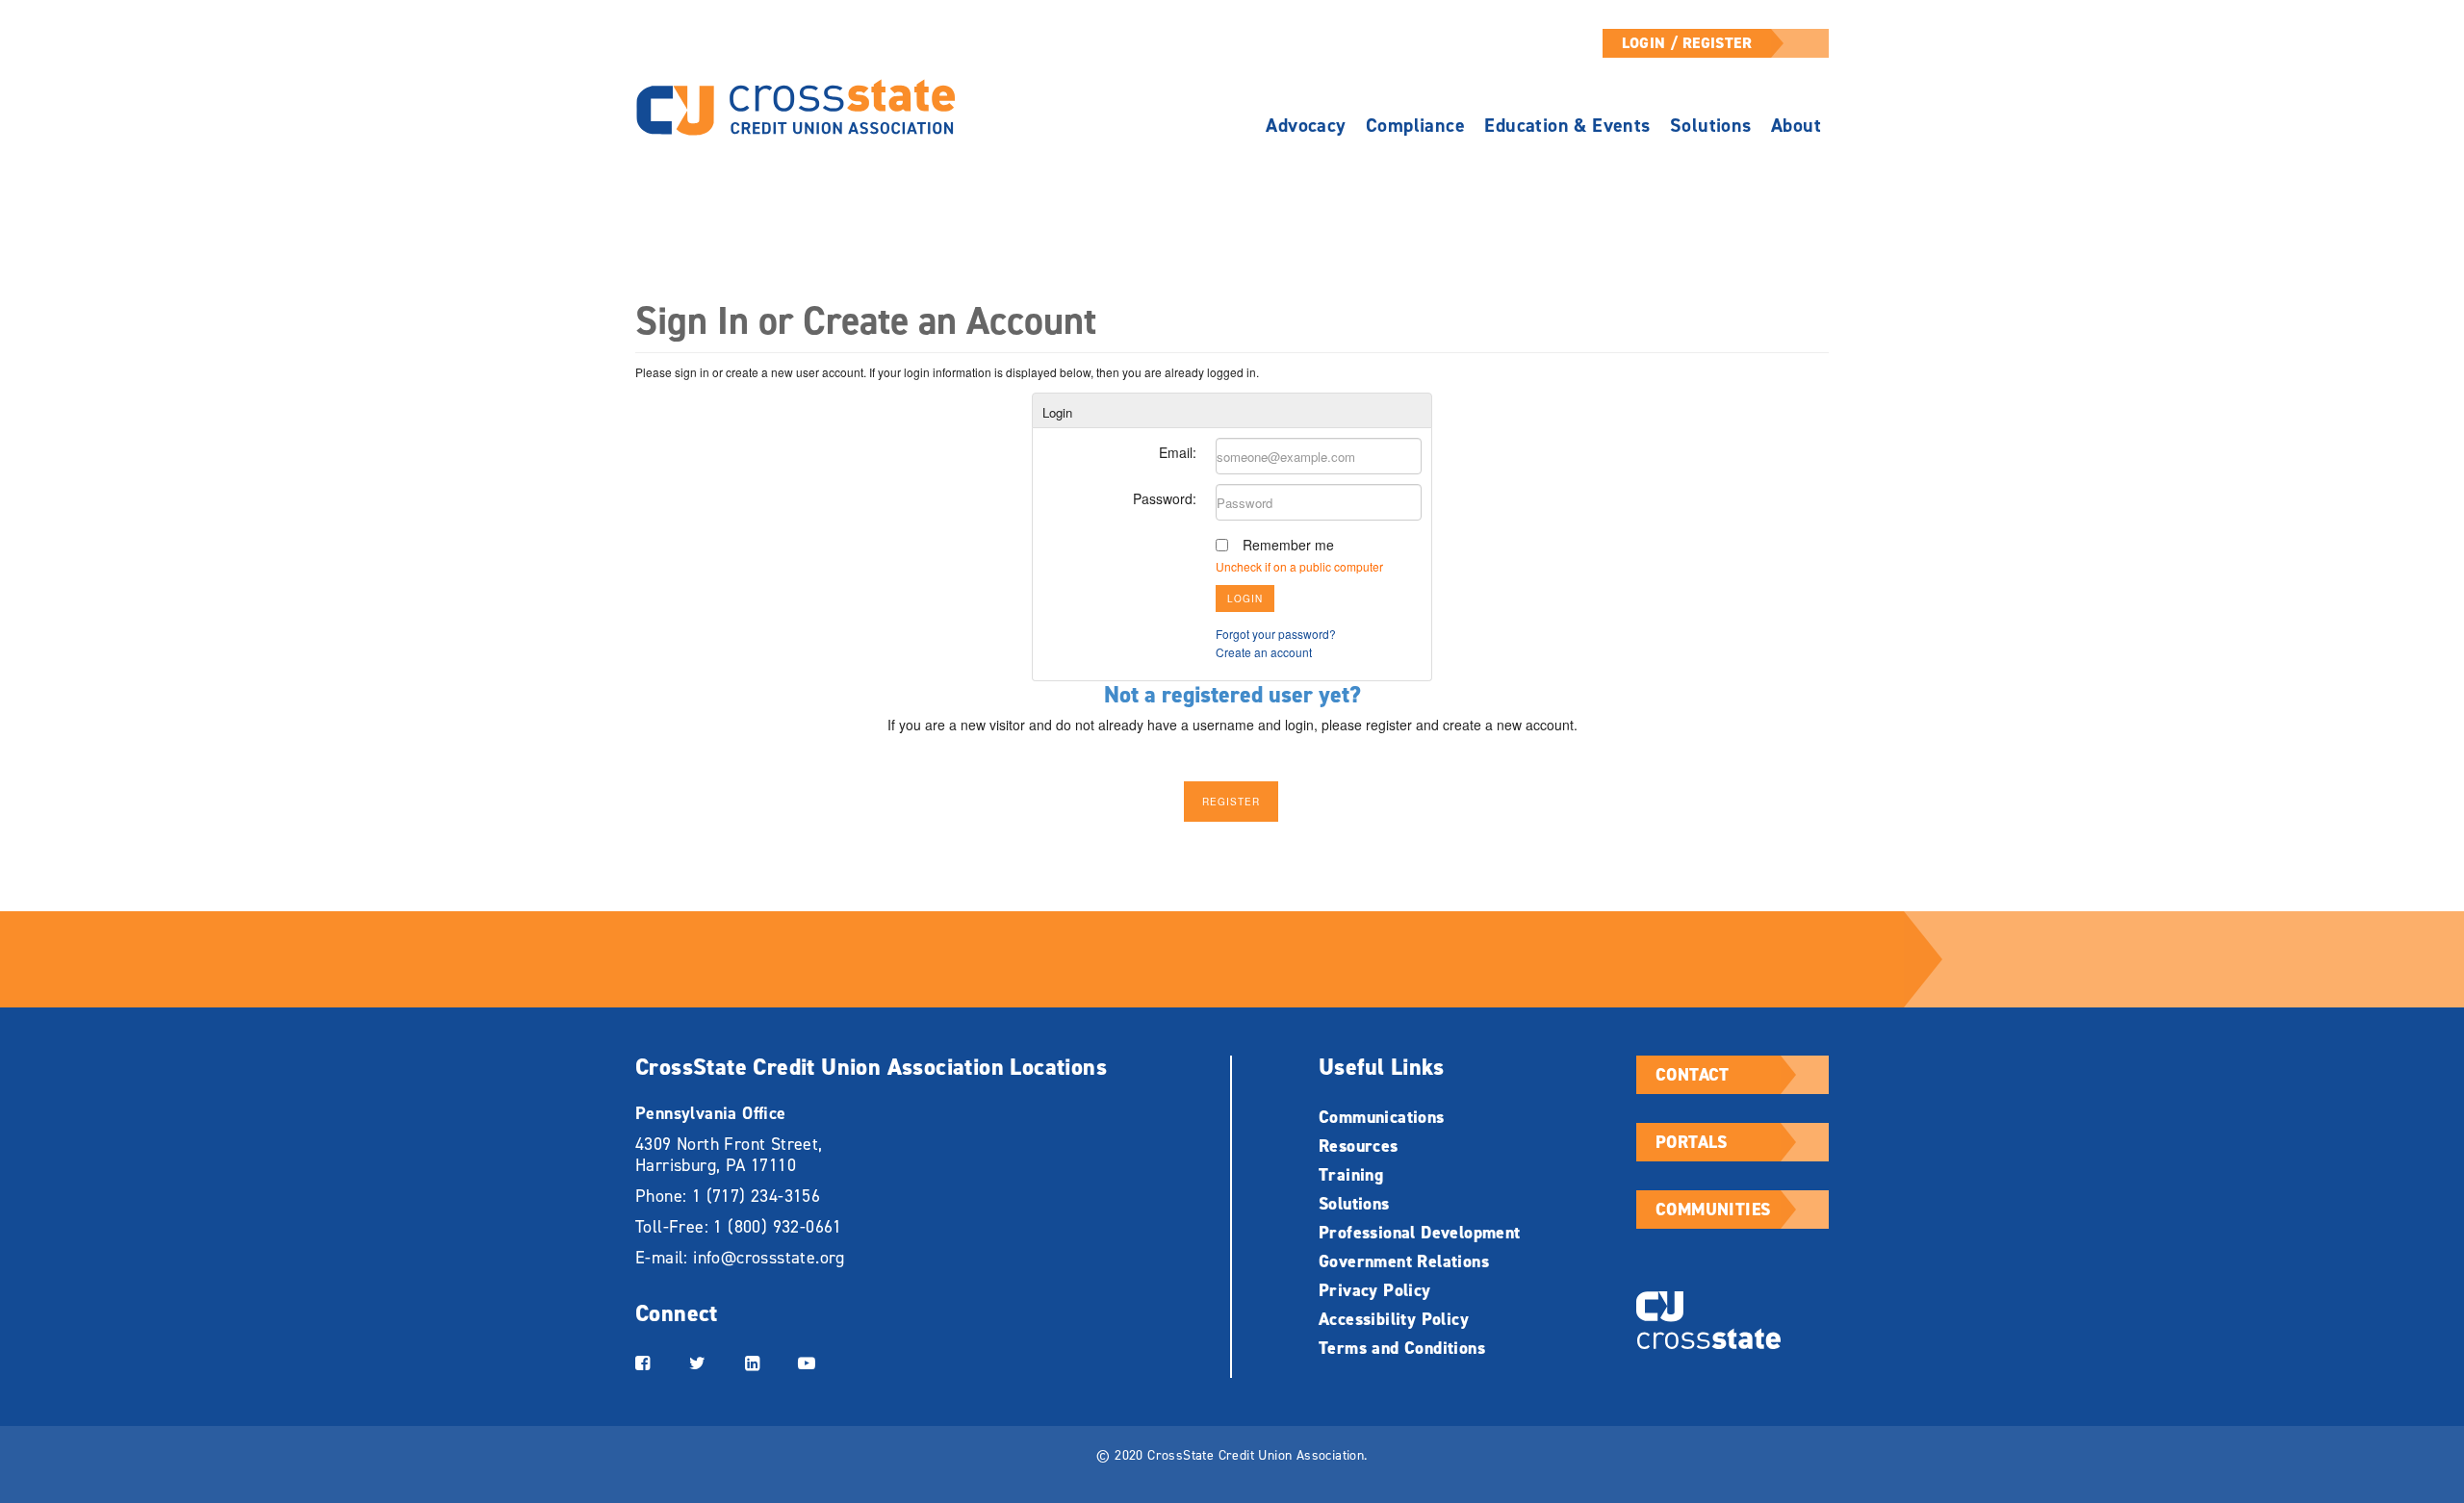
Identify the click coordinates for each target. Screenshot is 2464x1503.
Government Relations (1404, 1261)
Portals (1692, 1142)
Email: (1178, 452)
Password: (1165, 498)
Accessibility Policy (1394, 1319)
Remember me (1288, 545)
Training (1351, 1175)
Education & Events (1567, 125)
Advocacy (1306, 125)
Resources (1359, 1146)
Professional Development (1420, 1233)
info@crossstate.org (769, 1258)
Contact (1693, 1075)
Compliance (1415, 125)
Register (1231, 802)
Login (1245, 599)
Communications (1382, 1117)
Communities (1713, 1210)
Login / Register (1687, 43)
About (1796, 125)
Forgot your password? (1276, 634)
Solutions (1711, 125)
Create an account (1264, 652)
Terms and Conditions (1402, 1348)
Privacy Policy (1375, 1290)
